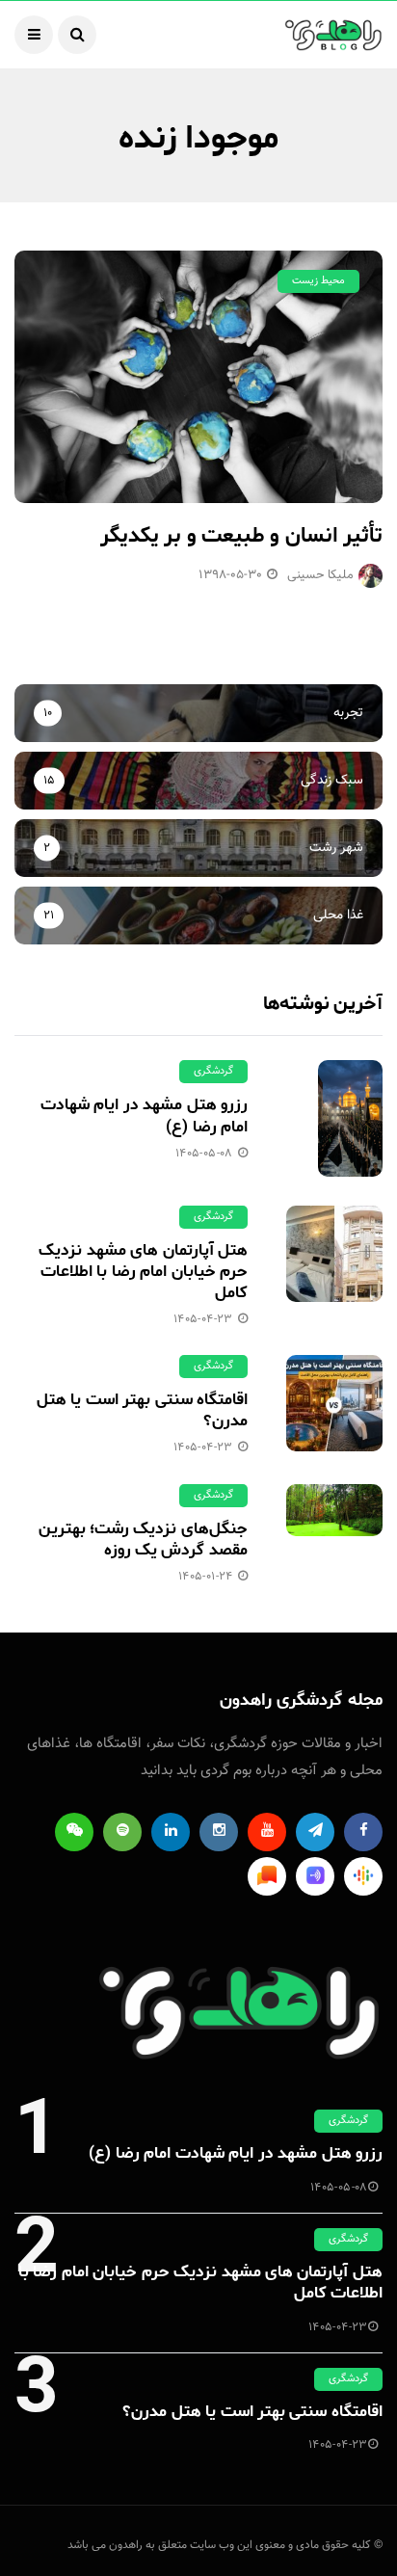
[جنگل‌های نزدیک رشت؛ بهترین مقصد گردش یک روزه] (334, 1510)
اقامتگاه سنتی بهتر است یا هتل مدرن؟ (142, 1410)
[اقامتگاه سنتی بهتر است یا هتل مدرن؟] (334, 1403)
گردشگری (213, 1071)
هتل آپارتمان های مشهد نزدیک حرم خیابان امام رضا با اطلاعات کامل (143, 1271)
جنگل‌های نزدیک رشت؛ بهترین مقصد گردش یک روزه (143, 1539)
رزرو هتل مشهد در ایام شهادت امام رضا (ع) (144, 1115)
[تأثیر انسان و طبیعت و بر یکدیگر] (198, 377)
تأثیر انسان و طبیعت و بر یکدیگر (241, 536)
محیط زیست (318, 281)
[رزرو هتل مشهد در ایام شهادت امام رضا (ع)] (334, 1118)
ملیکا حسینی (320, 575)
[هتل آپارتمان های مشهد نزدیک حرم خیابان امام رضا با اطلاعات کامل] (334, 1254)
